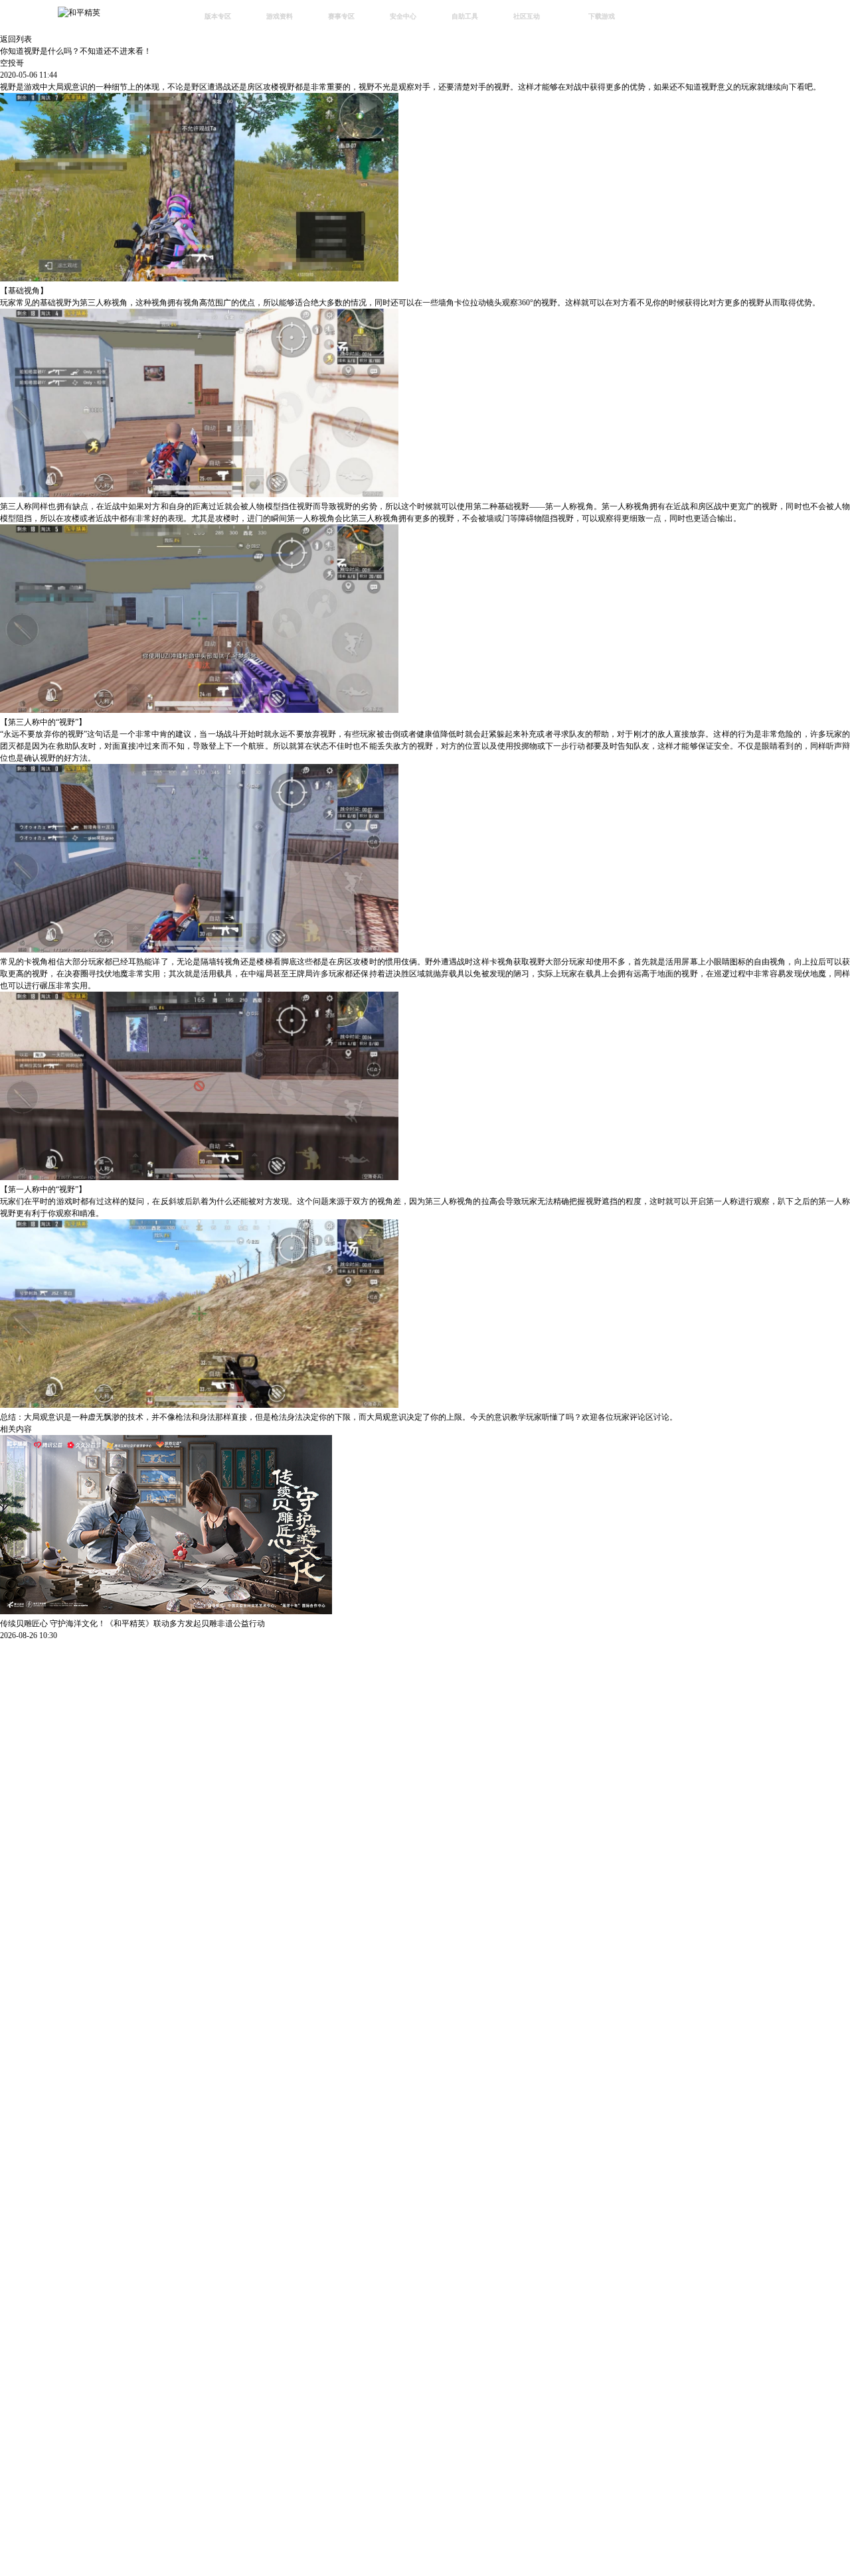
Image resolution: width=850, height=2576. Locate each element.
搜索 (661, 18)
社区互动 (527, 16)
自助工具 (465, 16)
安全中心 (403, 16)
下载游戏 (602, 16)
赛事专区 (341, 16)
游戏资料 (280, 16)
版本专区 (218, 16)
